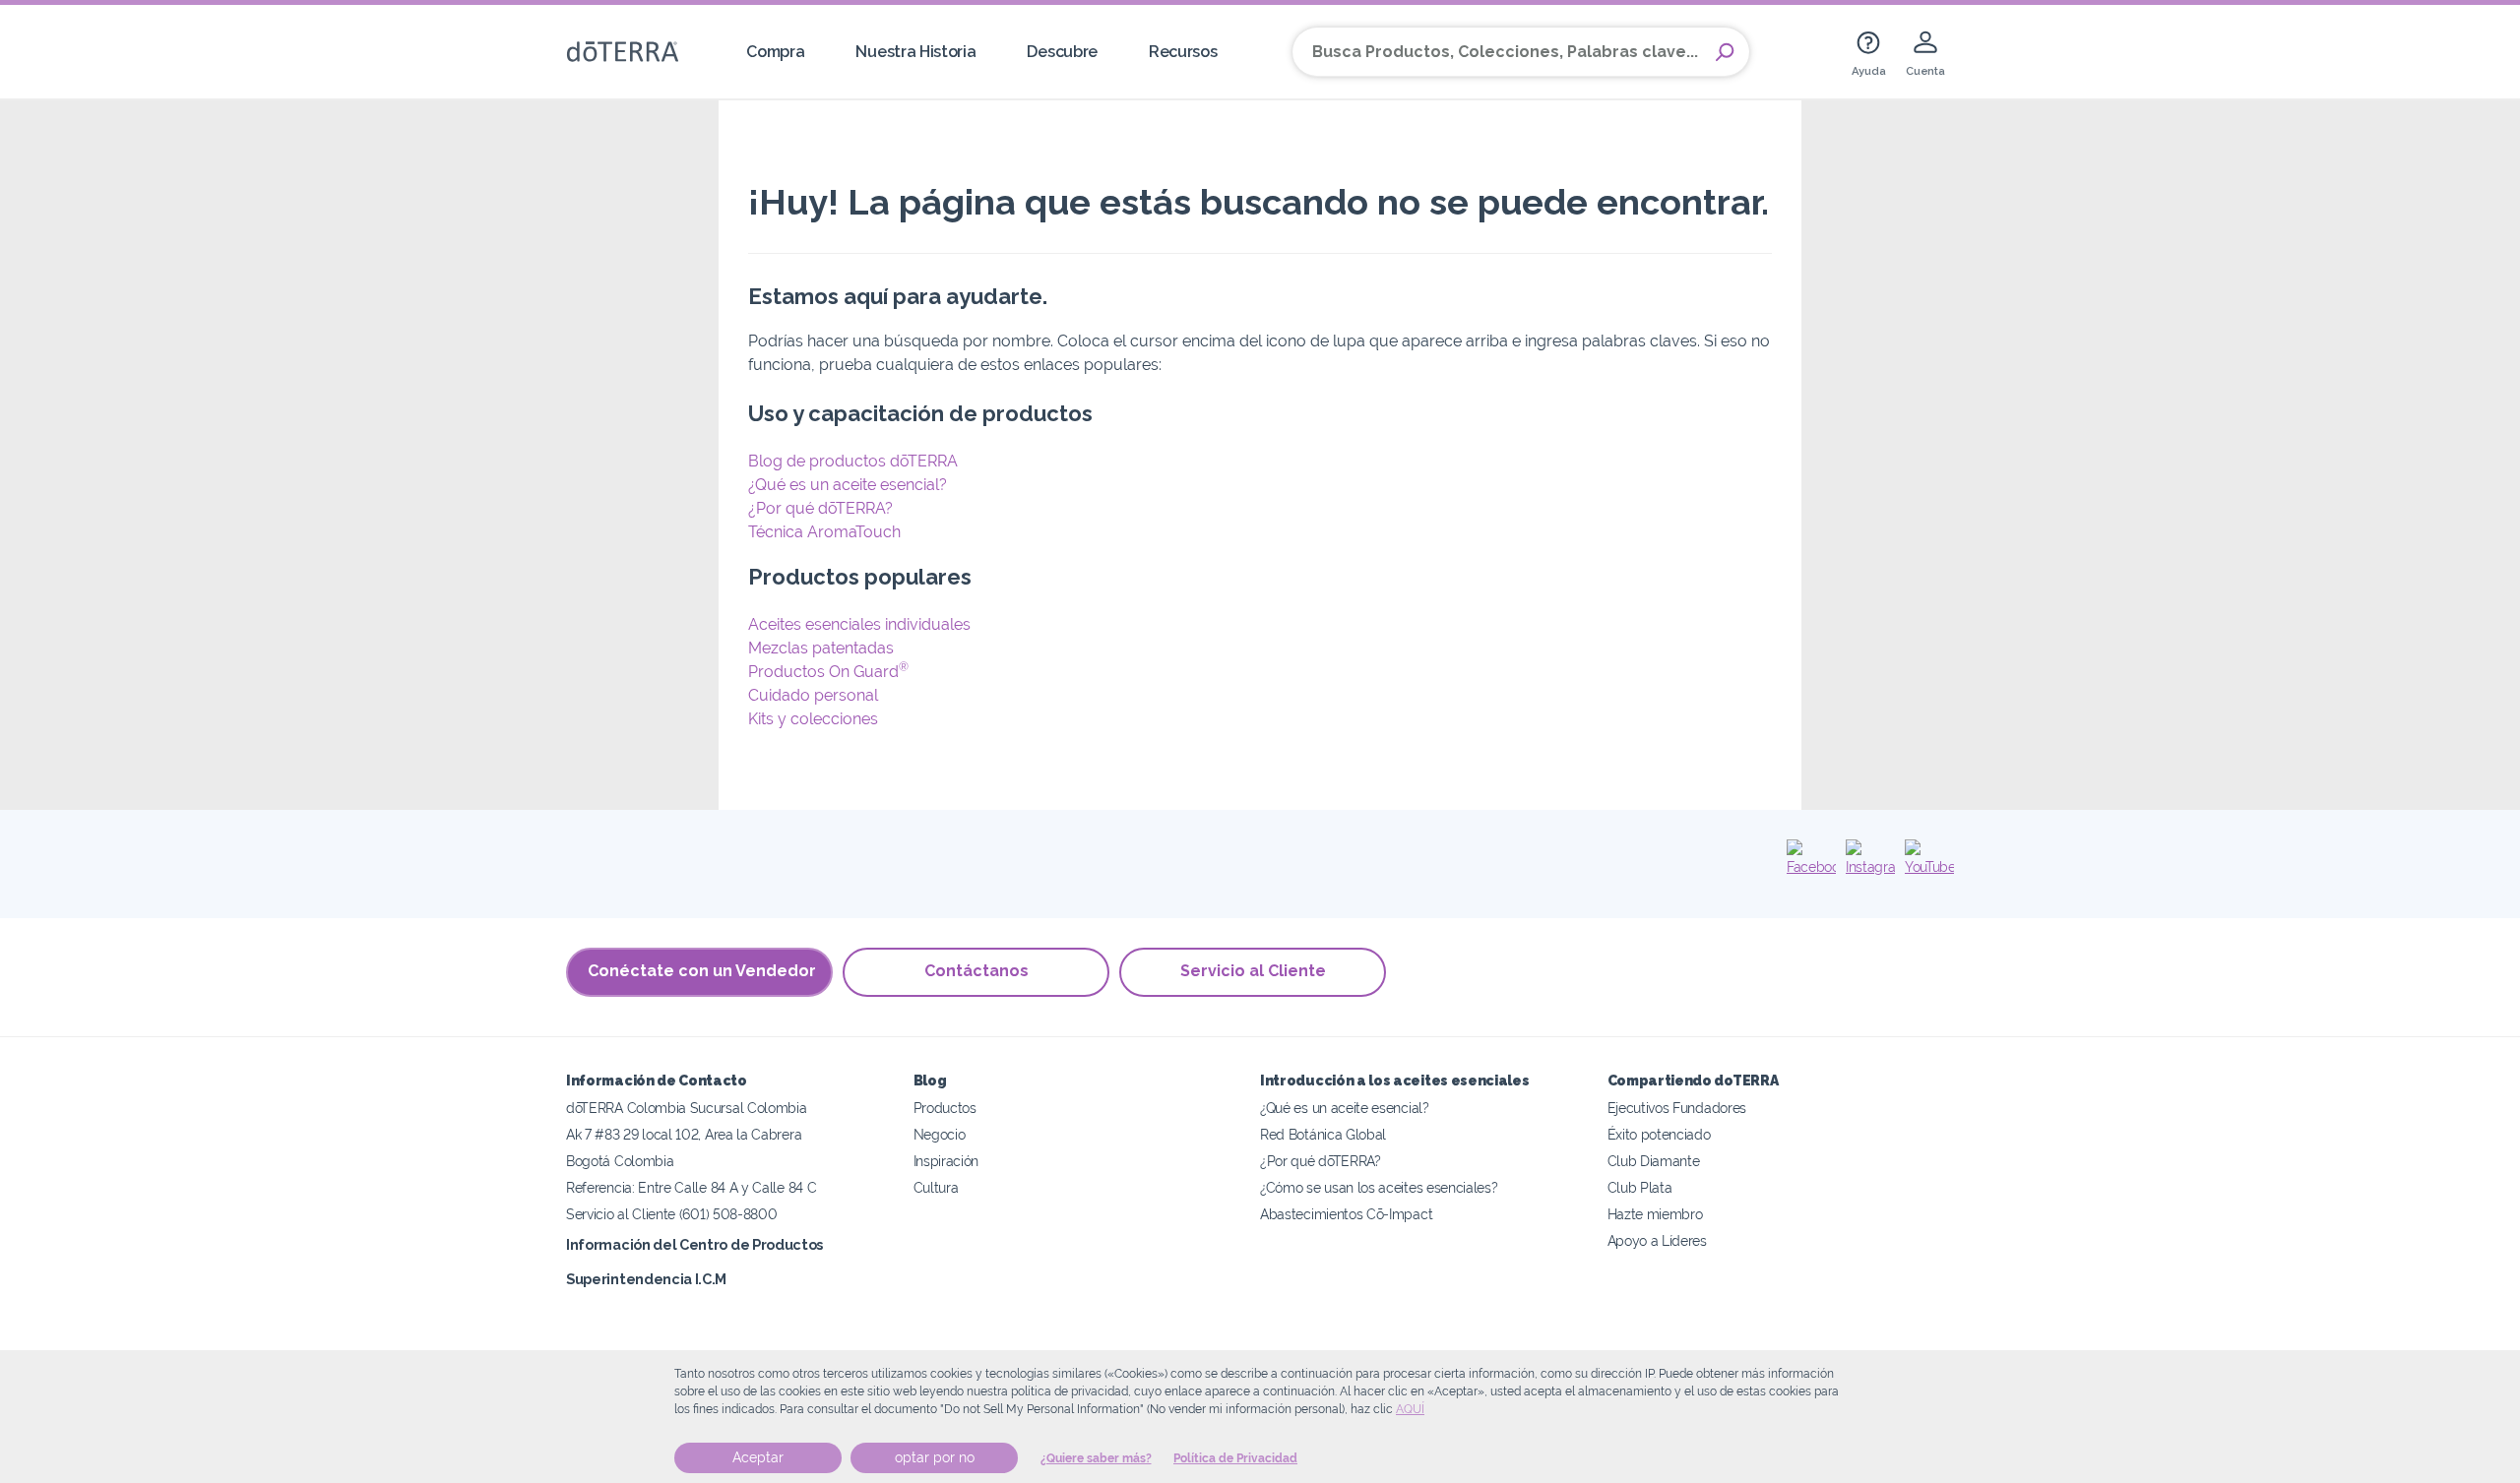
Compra (775, 52)
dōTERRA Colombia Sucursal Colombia (686, 1108)
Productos (945, 1108)
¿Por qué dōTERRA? (820, 508)
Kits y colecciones (813, 719)
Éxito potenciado (1659, 1134)
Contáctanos (976, 971)
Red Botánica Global (1323, 1134)
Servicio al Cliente (1253, 971)
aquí (1410, 1409)
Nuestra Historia (915, 52)
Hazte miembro (1655, 1214)
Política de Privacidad (1235, 1458)
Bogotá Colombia (620, 1161)
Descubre (1062, 52)
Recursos (1183, 52)
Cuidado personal (813, 695)
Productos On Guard (828, 672)
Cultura (936, 1187)
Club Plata (1640, 1187)
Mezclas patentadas (821, 648)
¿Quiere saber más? (1096, 1458)
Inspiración (946, 1161)
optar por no (935, 1457)
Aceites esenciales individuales (859, 624)
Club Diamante (1654, 1161)
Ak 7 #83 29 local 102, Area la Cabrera (684, 1134)
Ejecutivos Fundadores (1677, 1108)
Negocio (940, 1134)
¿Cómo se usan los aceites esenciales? (1379, 1187)
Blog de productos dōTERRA (853, 461)
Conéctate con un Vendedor (702, 971)
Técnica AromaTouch (824, 532)
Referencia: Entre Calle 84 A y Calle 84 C (691, 1187)
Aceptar (758, 1457)
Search (1725, 52)
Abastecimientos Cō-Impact (1346, 1214)
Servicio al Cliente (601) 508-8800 (671, 1214)
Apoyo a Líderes (1657, 1240)
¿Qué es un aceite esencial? (848, 485)
